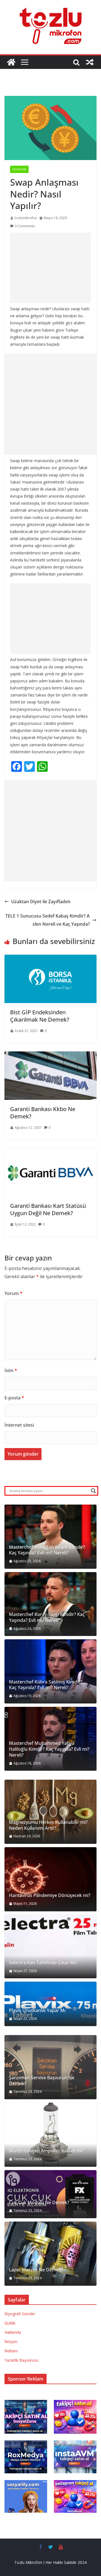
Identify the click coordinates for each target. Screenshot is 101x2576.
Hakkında (13, 2332)
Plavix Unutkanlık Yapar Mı (37, 2010)
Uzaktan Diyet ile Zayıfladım (41, 902)
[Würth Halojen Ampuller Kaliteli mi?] (50, 2135)
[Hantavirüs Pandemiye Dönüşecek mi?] (50, 1879)
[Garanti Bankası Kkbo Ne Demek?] (50, 1055)
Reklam (11, 2351)
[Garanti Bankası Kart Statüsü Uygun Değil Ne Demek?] (50, 1152)
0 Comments (25, 226)
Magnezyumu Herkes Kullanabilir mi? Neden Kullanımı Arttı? (48, 1825)
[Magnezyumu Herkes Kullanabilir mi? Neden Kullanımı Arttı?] (50, 1812)
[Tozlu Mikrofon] (11, 62)
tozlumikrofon (26, 218)
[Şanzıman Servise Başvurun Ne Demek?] (50, 2067)
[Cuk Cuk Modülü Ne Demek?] (50, 2194)
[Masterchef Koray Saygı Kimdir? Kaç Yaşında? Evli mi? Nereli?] (50, 1604)
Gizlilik (10, 2323)
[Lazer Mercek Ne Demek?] (50, 2254)
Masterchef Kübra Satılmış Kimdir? (46, 1682)
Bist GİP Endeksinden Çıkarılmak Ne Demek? (40, 1016)
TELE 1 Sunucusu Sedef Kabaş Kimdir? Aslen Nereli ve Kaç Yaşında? (48, 920)
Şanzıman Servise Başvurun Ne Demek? (42, 2081)
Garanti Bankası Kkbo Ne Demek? (43, 1113)
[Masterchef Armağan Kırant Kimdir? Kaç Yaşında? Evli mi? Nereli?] (50, 1537)
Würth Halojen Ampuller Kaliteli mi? (46, 2151)
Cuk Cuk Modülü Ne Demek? (39, 2203)
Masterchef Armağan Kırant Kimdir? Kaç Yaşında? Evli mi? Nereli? (47, 1550)
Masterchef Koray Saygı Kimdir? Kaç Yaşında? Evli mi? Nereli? (47, 1617)
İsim (11, 1370)
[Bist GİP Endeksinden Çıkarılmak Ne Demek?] (50, 959)
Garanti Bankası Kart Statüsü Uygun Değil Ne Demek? (48, 1209)
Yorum (13, 1293)
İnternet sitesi (19, 1425)
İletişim (11, 2342)
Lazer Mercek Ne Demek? (36, 2270)
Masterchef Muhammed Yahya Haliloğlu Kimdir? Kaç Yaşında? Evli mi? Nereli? (49, 1749)
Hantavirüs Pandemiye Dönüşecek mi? (50, 1895)
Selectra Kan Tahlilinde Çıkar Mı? (43, 1963)
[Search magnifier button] (93, 1491)
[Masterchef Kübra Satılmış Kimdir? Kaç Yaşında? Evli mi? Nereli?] (50, 1671)
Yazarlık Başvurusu (21, 2360)
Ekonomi (19, 169)
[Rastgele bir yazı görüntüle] (90, 62)
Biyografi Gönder (20, 2314)
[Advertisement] (50, 268)
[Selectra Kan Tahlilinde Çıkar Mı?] (50, 1947)
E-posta (14, 1398)
